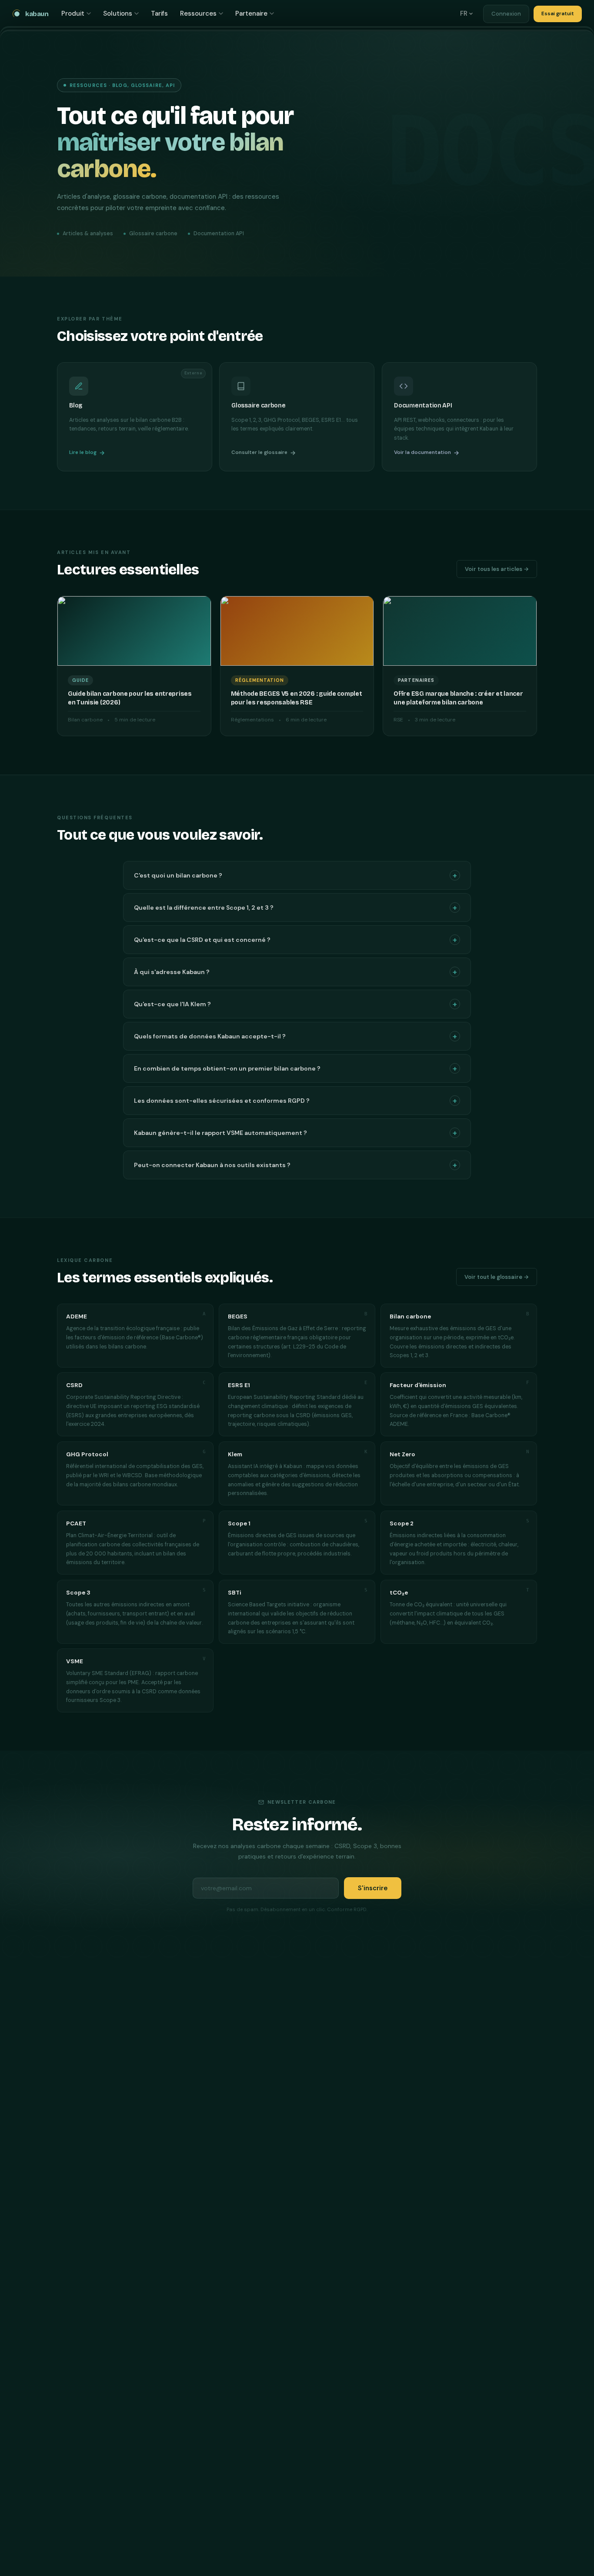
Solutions (118, 13)
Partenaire (251, 13)
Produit (73, 13)
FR (464, 13)
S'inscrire (373, 1888)
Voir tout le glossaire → (497, 1277)
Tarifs (159, 13)
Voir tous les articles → (497, 569)
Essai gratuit (558, 13)
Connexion (506, 14)
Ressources (198, 13)
